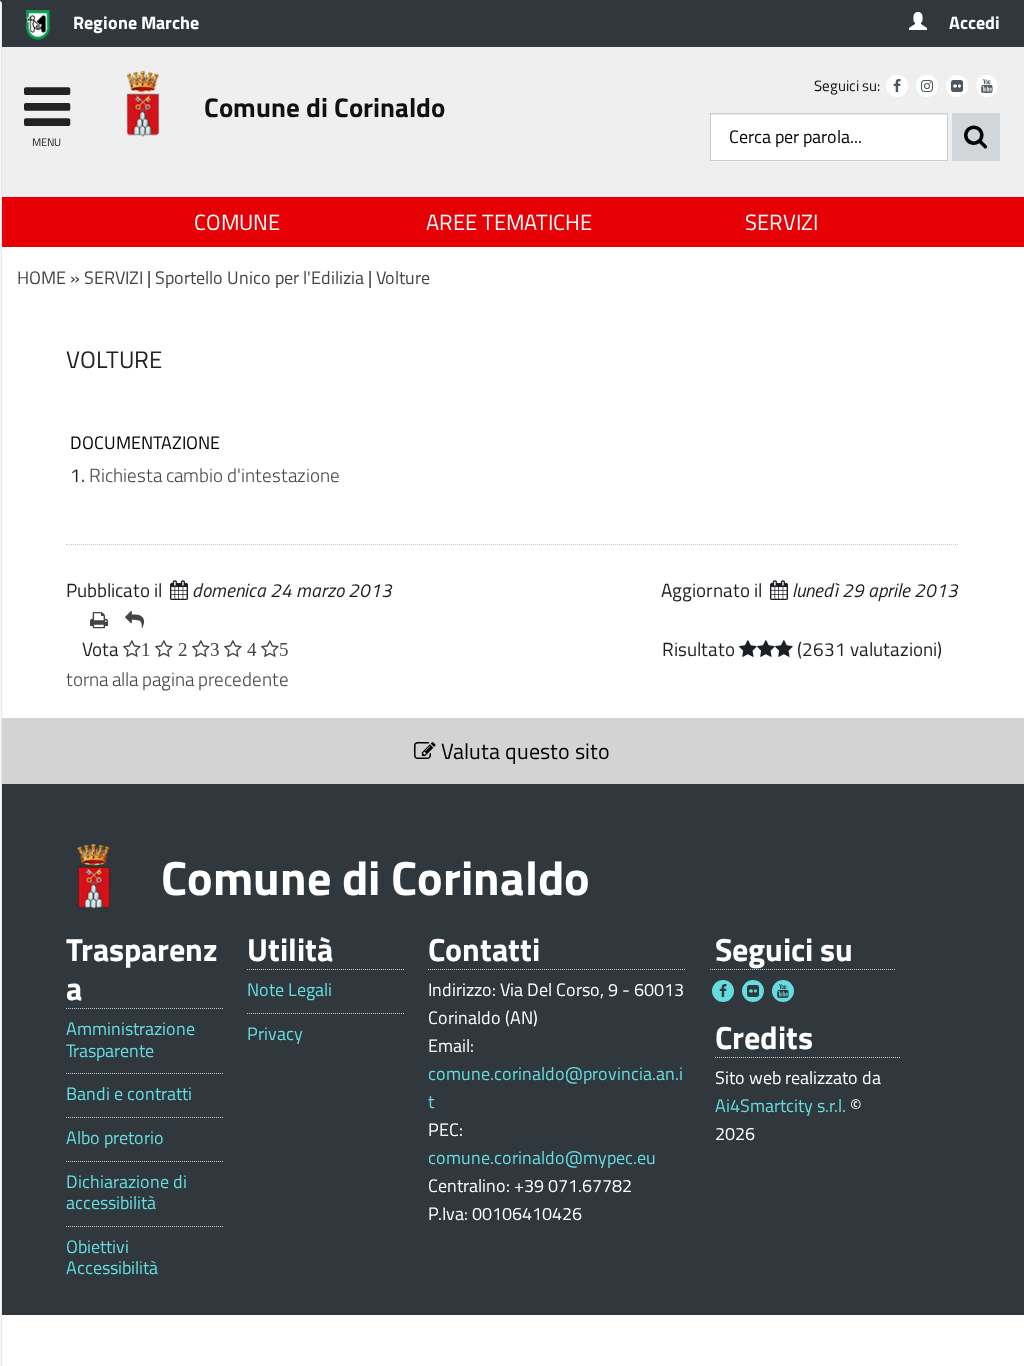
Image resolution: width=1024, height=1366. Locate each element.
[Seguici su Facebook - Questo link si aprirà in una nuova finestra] (897, 86)
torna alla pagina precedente (177, 678)
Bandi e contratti (129, 1094)
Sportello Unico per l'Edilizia (259, 277)
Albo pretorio (115, 1138)
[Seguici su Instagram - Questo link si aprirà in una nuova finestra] (927, 86)
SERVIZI (781, 222)
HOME (41, 277)
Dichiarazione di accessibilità (126, 1192)
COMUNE (237, 222)
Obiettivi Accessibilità (112, 1257)
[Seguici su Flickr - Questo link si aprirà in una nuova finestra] (957, 86)
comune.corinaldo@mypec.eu (542, 1157)
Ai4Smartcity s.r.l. (780, 1105)
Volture (403, 277)
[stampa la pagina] (99, 620)
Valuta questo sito (523, 751)
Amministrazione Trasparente (130, 1039)
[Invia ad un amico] (134, 620)
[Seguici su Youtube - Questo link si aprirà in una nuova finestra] (987, 86)
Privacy (275, 1034)
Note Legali (289, 990)
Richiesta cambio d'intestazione (214, 474)
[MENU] (46, 97)
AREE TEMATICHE (509, 222)
